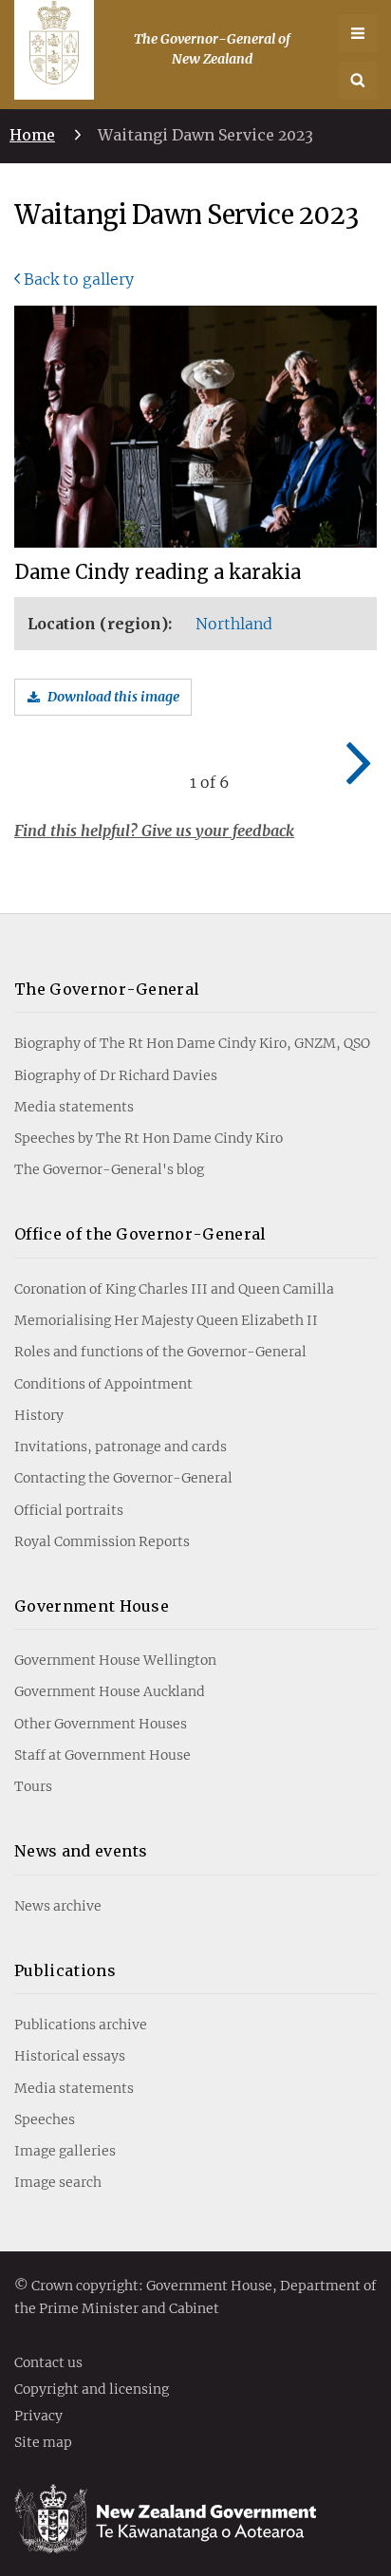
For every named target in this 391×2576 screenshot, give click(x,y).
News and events (81, 1851)
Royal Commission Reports (102, 1541)
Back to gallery (79, 279)
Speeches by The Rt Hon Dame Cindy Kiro (149, 1138)
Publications (65, 1970)
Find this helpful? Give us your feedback (154, 831)
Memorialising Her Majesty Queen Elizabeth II (166, 1320)
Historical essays (70, 2056)
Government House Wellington (115, 1660)
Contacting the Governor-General (123, 1478)
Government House (92, 1606)
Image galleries (65, 2151)
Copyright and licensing (92, 2390)
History (39, 1415)
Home (32, 135)
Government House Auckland (110, 1691)
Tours (33, 1786)
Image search (58, 2182)
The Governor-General (107, 989)
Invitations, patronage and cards (121, 1447)
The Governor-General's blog (109, 1169)
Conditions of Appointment (103, 1384)
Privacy (38, 2417)
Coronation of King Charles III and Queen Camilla (174, 1289)
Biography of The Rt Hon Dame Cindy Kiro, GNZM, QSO (192, 1043)
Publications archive (81, 2025)
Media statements (74, 1107)
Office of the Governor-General (140, 1234)
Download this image (113, 697)
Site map (43, 2443)
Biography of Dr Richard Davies (116, 1075)
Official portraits (69, 1510)
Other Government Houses (101, 1724)
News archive (58, 1906)
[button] (358, 81)
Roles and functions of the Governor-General (160, 1352)
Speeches (45, 2119)
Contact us (48, 2363)
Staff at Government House (102, 1755)
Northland (234, 624)
